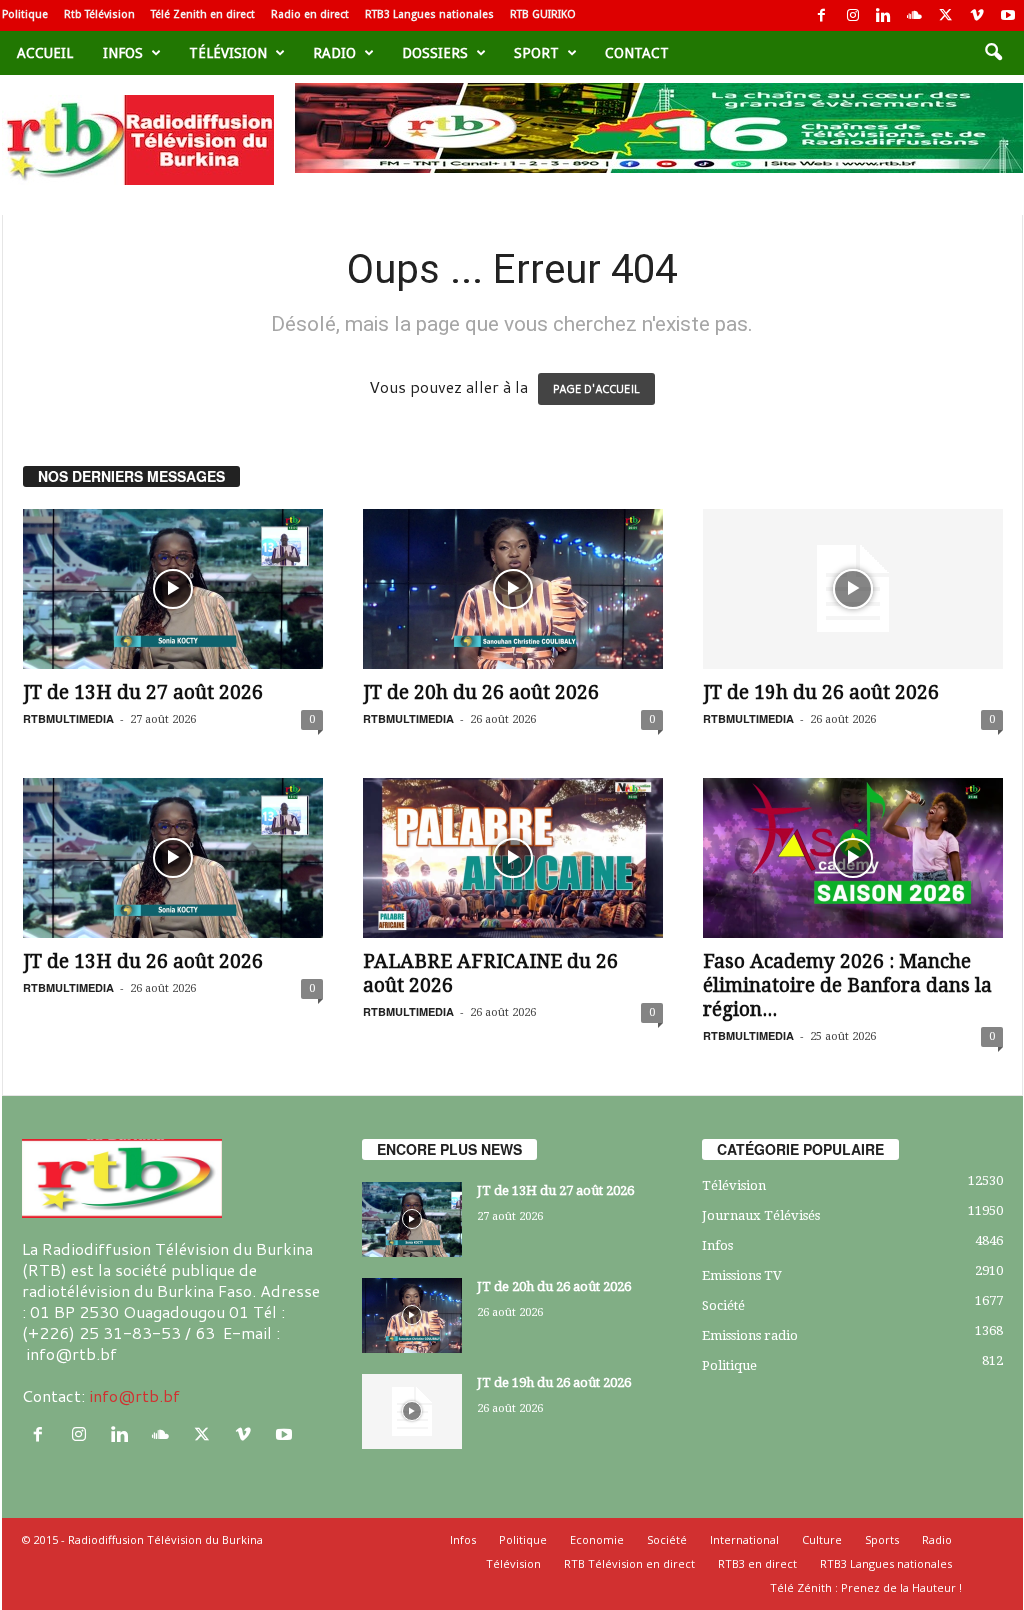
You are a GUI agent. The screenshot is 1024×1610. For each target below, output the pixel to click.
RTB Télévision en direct (629, 1563)
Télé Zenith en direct (203, 14)
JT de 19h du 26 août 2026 (821, 692)
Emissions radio (750, 1335)
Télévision (228, 53)
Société (723, 1305)
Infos (123, 53)
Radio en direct (310, 14)
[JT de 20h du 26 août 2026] (513, 589)
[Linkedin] (884, 15)
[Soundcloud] (915, 15)
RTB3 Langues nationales (429, 14)
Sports (882, 1539)
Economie (597, 1539)
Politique (25, 14)
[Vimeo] (977, 15)
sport (536, 53)
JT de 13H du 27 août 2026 (143, 692)
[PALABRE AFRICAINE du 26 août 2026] (513, 858)
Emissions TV (742, 1275)
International (744, 1539)
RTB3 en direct (757, 1563)
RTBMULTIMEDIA (68, 718)
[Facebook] (822, 15)
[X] (946, 15)
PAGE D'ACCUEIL (596, 389)
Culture (822, 1539)
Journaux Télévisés (761, 1215)
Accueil (45, 53)
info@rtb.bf (134, 1395)
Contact (637, 53)
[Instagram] (853, 15)
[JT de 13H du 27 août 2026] (173, 589)
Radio (334, 53)
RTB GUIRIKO (543, 14)
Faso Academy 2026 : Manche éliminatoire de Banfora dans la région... (847, 985)
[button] (993, 53)
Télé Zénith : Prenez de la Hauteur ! (866, 1587)
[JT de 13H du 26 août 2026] (173, 858)
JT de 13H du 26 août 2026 (143, 961)
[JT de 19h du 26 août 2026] (853, 589)
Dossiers (435, 53)
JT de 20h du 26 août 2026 (481, 692)
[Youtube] (1008, 15)
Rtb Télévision (99, 14)
